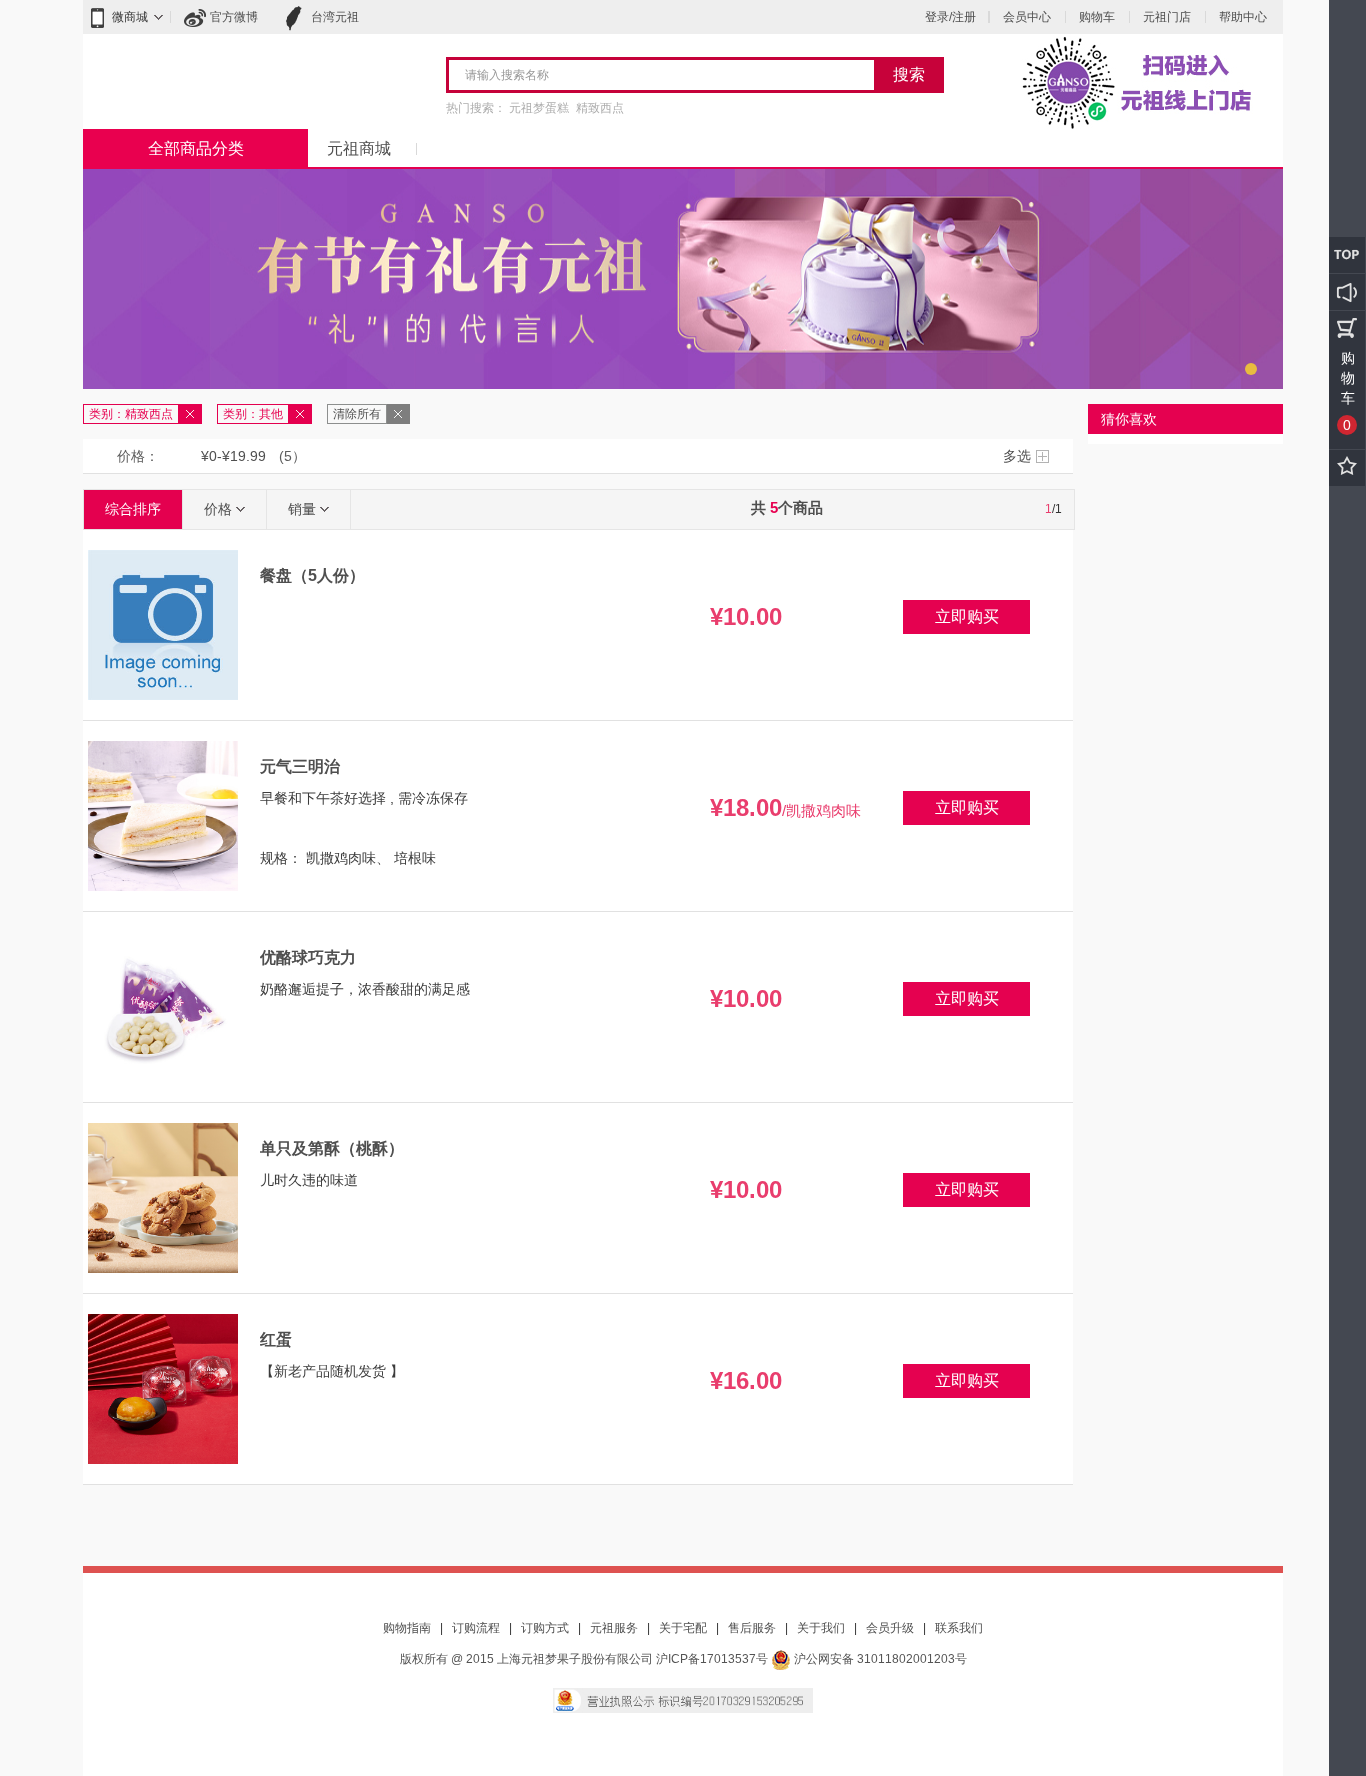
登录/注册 (950, 17)
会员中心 (1027, 17)
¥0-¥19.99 (233, 456)
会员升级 (890, 1628)
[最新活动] (1347, 292)
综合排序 (133, 509)
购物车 (1097, 17)
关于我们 (821, 1628)
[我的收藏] (1347, 468)
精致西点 (600, 108)
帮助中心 (1243, 17)
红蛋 (276, 1339)
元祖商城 (359, 148)
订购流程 (476, 1628)
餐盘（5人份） (312, 575)
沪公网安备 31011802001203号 (879, 1659)
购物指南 (407, 1628)
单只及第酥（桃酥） (332, 1148)
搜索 (909, 74)
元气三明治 (300, 766)
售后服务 (752, 1628)
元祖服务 (614, 1628)
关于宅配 (683, 1628)
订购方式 (545, 1628)
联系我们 (959, 1628)
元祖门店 (1167, 17)
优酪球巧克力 (308, 957)
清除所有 (357, 414)
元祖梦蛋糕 (539, 108)
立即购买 (967, 616)
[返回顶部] (1347, 255)
